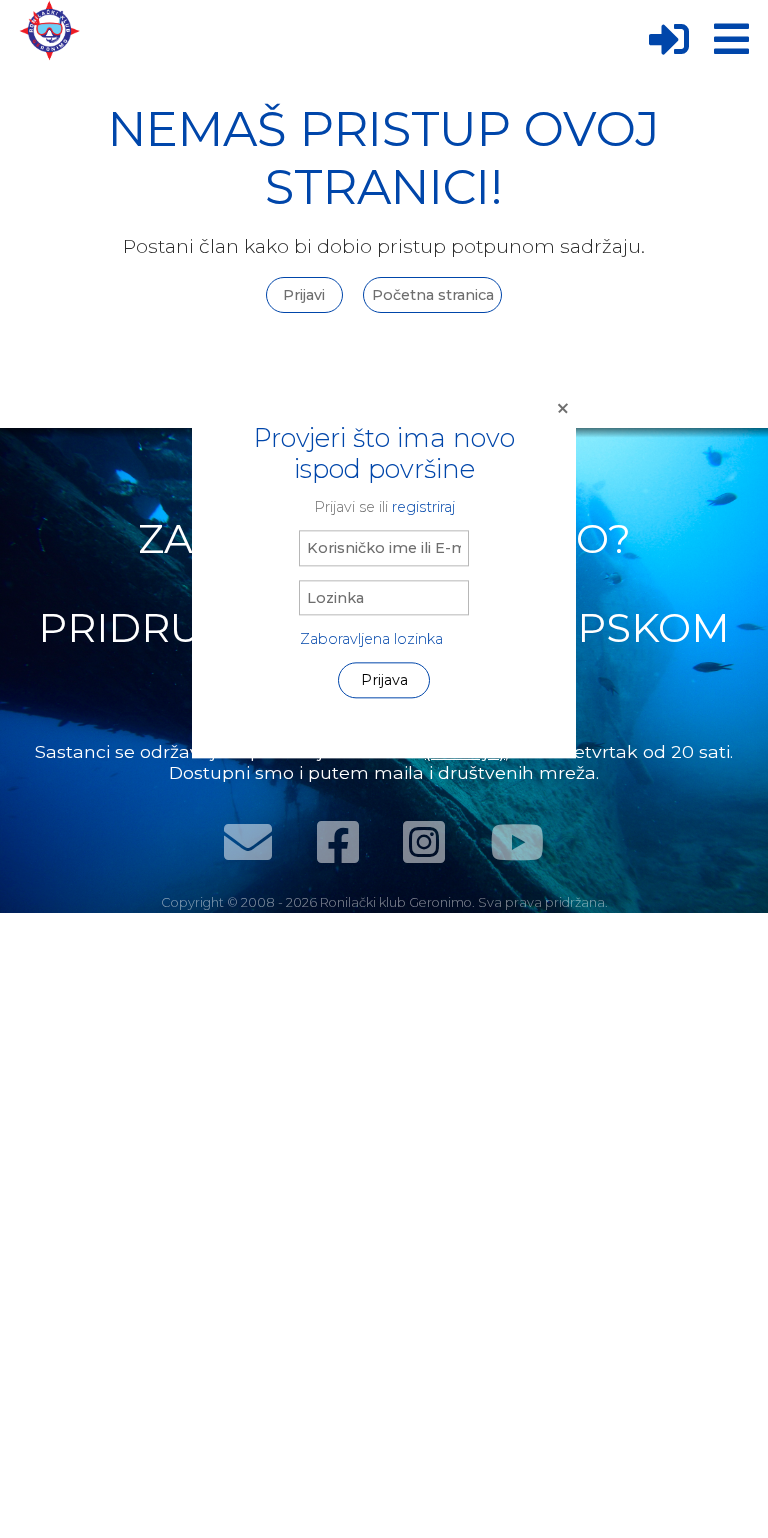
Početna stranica (433, 295)
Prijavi (304, 295)
